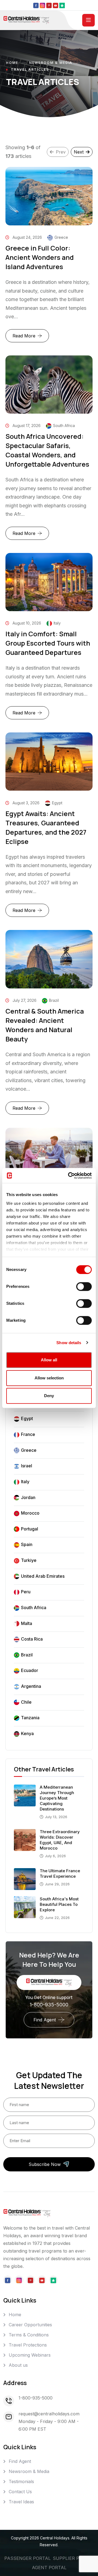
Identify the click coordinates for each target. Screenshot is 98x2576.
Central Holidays (55, 2538)
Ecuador (30, 1670)
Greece (29, 1450)
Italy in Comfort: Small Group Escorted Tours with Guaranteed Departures (48, 643)
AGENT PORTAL (49, 2568)
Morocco (30, 1513)
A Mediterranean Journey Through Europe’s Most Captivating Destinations (57, 1798)
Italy (25, 1482)
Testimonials (21, 2481)
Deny (49, 1396)
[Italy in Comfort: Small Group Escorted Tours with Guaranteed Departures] (49, 582)
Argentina (31, 1686)
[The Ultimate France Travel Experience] (25, 1879)
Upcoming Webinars (30, 2355)
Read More (31, 338)
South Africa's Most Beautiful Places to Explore (59, 1904)
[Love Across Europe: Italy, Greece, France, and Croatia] (49, 1157)
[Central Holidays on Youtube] (56, 5)
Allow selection (49, 1378)
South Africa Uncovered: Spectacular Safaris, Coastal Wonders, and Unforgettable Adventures (47, 450)
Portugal (30, 1529)
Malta (27, 1623)
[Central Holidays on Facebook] (36, 5)
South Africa (34, 1608)
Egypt (27, 1418)
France (28, 1434)
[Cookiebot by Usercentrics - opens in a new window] (69, 1176)
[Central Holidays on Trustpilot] (62, 5)
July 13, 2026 (56, 1817)
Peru (26, 1592)
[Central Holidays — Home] (26, 20)
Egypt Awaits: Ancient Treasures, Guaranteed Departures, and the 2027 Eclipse (46, 827)
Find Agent (45, 2020)
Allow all (49, 1360)
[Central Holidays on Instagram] (42, 5)
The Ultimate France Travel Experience (60, 1873)
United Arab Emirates (43, 1576)
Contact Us (20, 2492)
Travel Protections (28, 2345)
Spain (27, 1544)
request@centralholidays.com (49, 2414)
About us (18, 2365)
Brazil (27, 1655)
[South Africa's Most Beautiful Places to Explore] (25, 1907)
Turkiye (29, 1560)
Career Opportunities (30, 2325)
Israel (27, 1466)
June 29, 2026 (57, 1884)
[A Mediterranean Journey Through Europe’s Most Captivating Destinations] (25, 1795)
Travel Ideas (21, 2502)
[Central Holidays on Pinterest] (49, 5)
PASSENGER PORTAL (27, 2558)
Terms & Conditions (29, 2335)
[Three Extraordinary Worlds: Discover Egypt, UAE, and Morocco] (25, 1839)
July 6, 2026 (55, 1856)
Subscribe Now (45, 2164)
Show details (69, 1343)
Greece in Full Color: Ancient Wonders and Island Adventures (40, 257)
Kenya (27, 1733)
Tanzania (30, 1718)
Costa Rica (32, 1639)
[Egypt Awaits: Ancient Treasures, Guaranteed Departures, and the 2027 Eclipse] (49, 762)
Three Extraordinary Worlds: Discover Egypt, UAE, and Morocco (60, 1840)
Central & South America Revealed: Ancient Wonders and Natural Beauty (45, 1025)
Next (79, 152)
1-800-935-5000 (49, 2005)
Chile (26, 1702)
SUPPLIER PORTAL (73, 2558)
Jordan (28, 1497)
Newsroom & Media (51, 63)
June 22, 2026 (57, 1918)
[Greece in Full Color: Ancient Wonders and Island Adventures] (49, 196)
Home (12, 63)
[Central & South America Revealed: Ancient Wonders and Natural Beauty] (49, 959)
